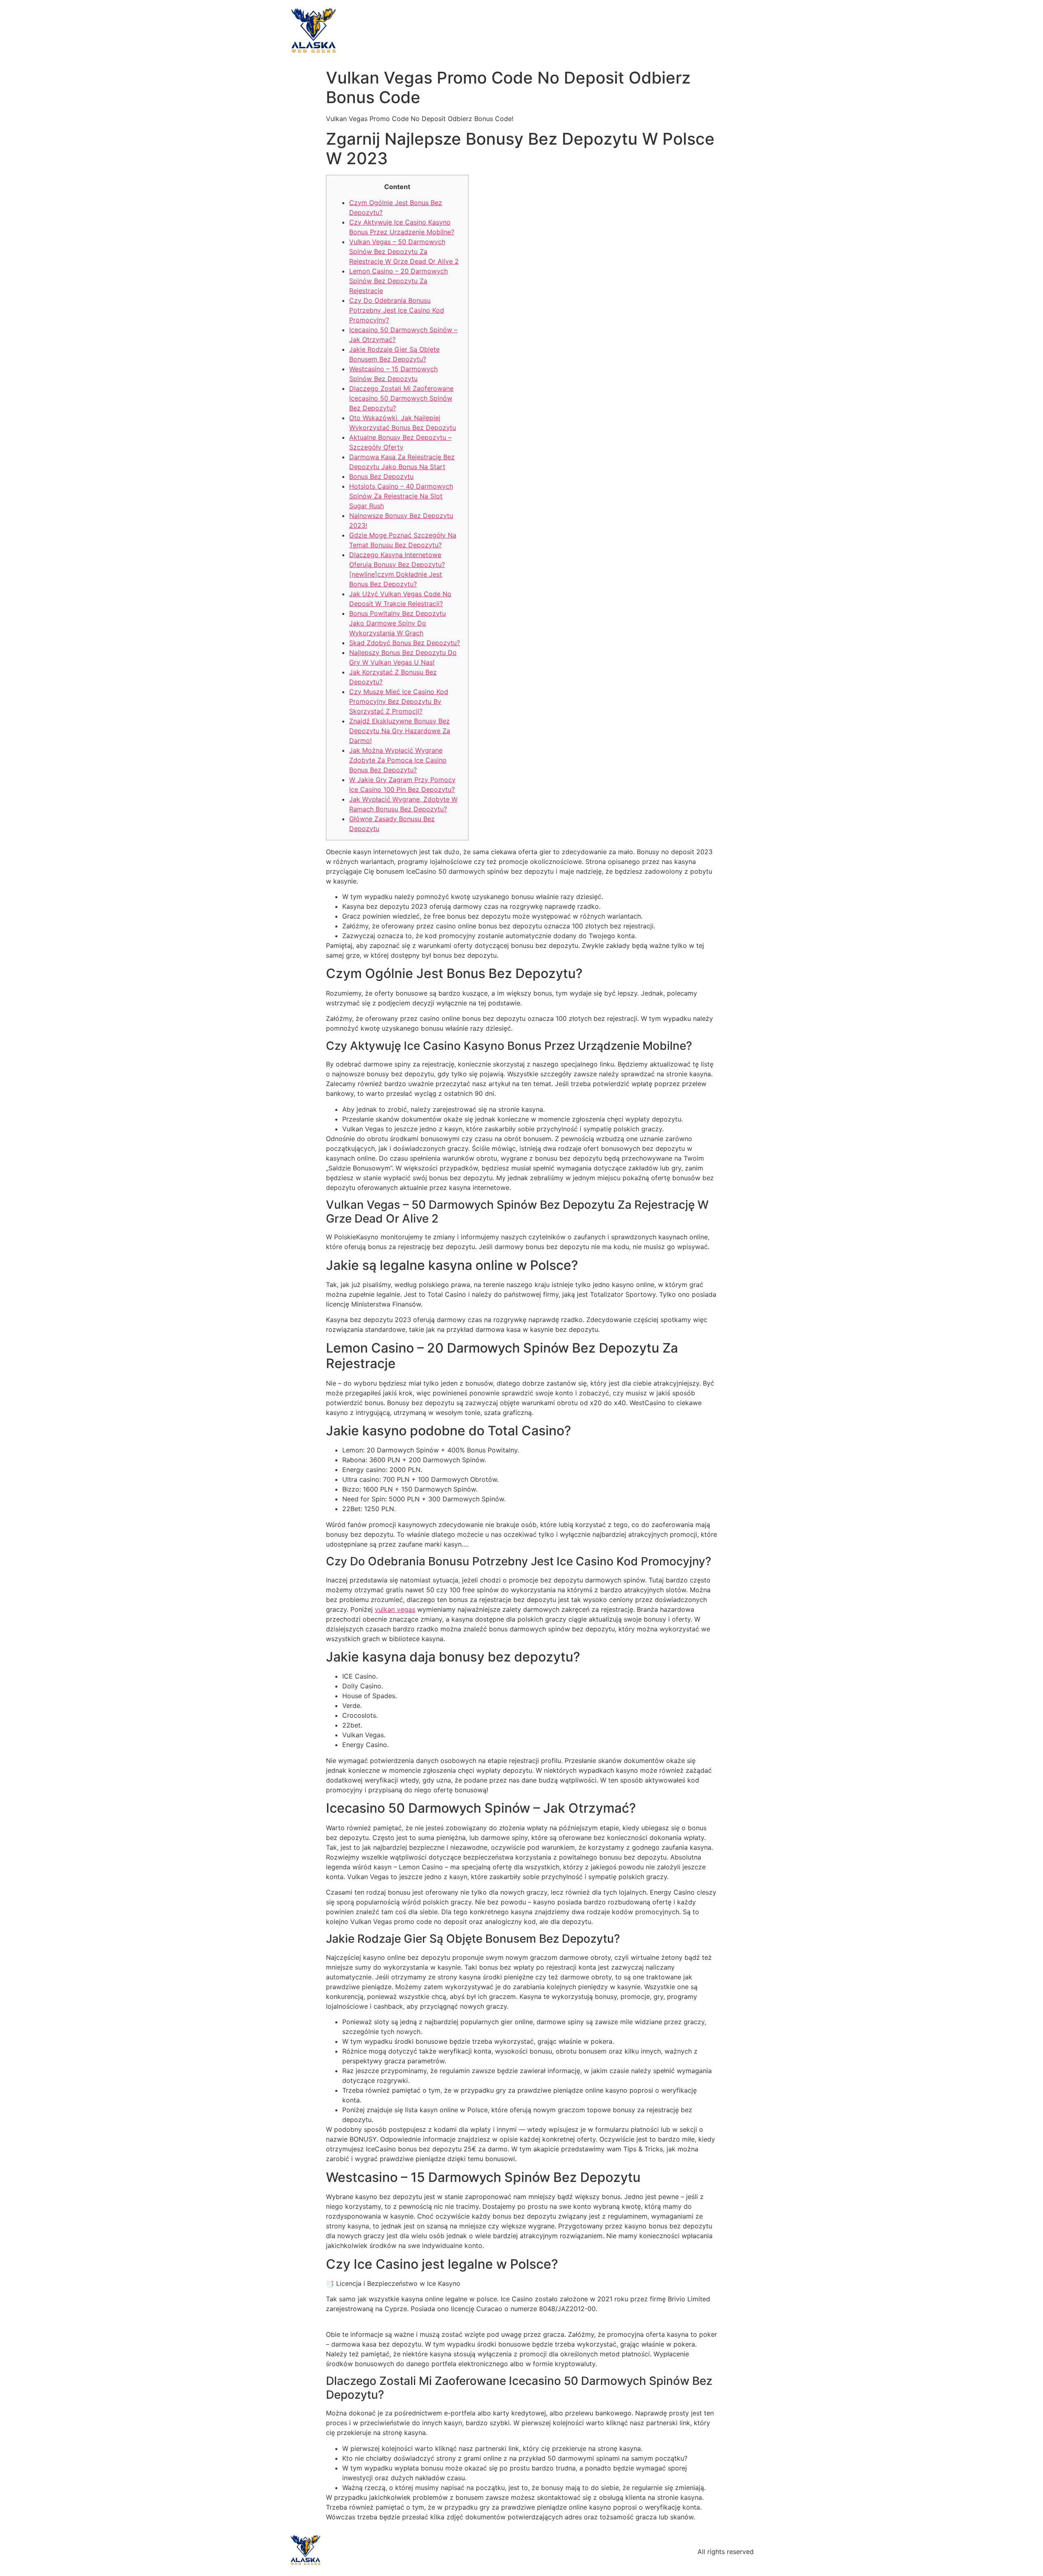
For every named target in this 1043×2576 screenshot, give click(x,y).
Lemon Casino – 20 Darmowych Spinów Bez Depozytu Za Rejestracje (398, 281)
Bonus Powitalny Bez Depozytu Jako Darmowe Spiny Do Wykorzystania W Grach (397, 623)
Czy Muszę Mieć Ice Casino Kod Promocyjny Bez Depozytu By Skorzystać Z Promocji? (399, 701)
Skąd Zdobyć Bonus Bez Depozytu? (405, 643)
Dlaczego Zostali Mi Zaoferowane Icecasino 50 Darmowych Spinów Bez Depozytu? (401, 398)
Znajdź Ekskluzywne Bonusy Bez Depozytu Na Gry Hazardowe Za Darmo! (400, 731)
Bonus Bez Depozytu (381, 476)
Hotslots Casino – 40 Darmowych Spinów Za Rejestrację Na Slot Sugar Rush (401, 496)
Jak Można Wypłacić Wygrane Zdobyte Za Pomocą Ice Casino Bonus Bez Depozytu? (398, 760)
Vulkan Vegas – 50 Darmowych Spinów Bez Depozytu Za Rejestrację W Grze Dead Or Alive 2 (404, 251)
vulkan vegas (395, 1609)
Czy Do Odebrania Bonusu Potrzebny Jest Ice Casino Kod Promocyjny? (397, 310)
